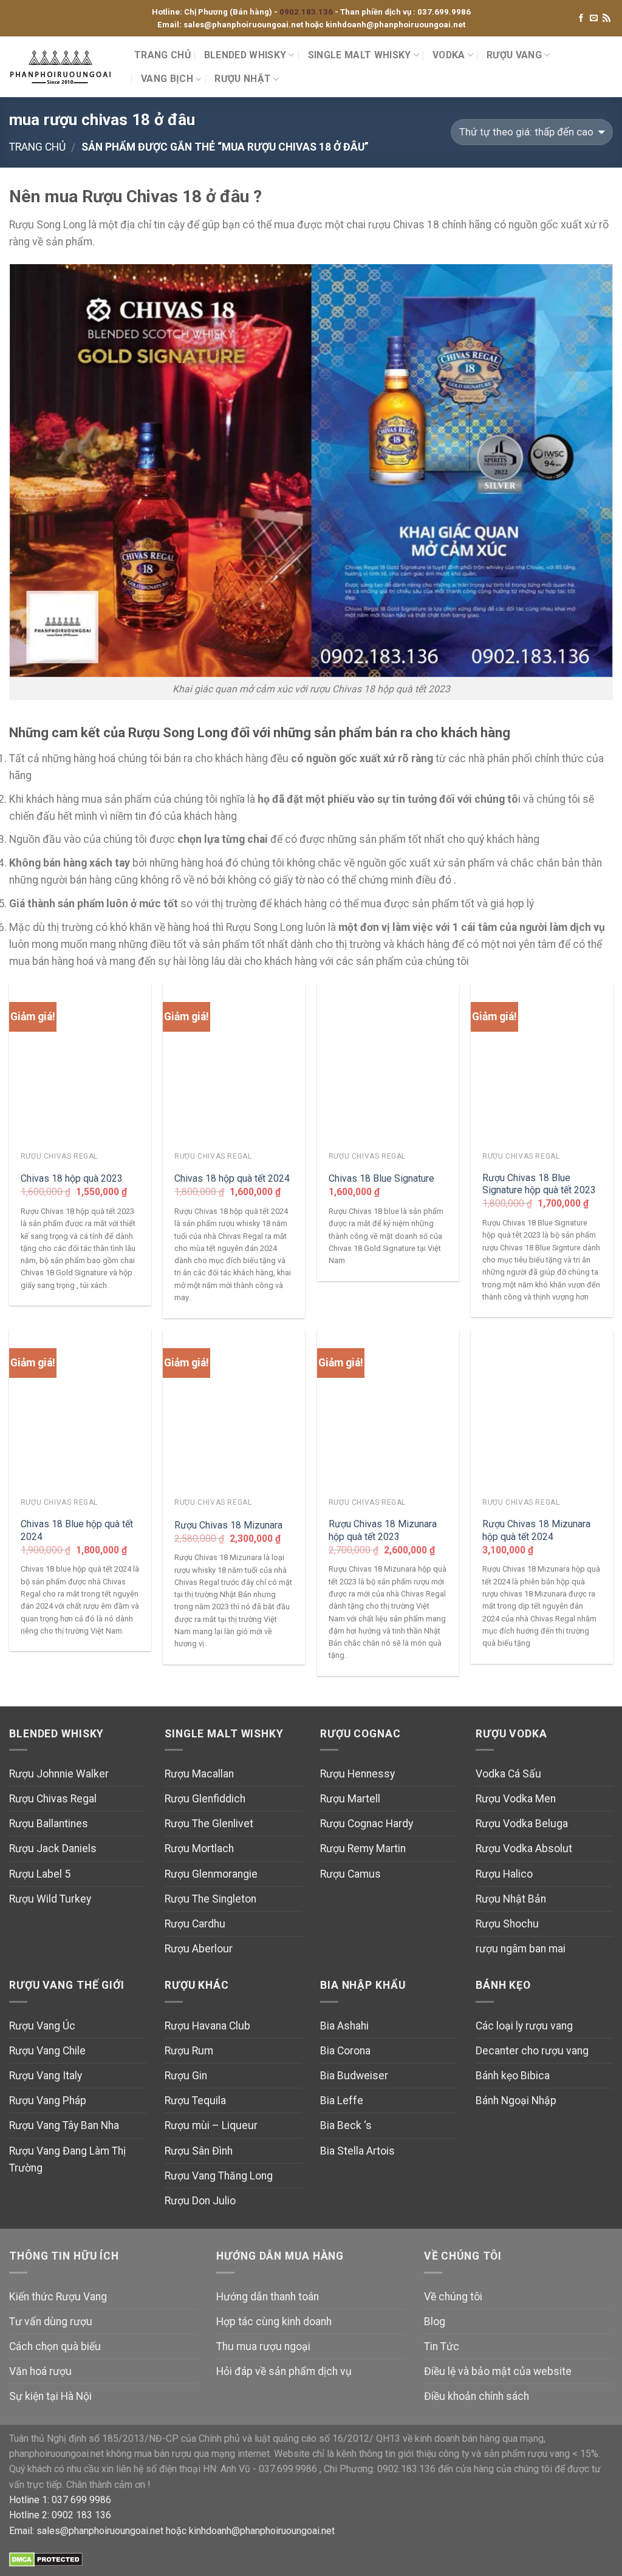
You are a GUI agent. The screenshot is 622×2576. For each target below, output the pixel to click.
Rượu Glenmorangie (211, 1874)
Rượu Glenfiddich (205, 1799)
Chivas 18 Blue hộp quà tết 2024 (77, 1530)
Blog (435, 2322)
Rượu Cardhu (195, 1924)
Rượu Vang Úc (42, 2026)
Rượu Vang (514, 55)
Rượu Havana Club (207, 2026)
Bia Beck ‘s (346, 2125)
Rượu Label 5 (40, 1874)
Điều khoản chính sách (477, 2396)
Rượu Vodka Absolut (524, 1849)
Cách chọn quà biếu (55, 2346)
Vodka (449, 55)
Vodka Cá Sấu (508, 1774)
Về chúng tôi (453, 2297)
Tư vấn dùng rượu (51, 2322)
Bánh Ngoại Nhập (516, 2101)
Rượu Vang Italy (46, 2076)
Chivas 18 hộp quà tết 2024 (232, 1178)
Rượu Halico (504, 1874)
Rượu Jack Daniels (53, 1849)
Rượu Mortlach (199, 1849)
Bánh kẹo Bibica (513, 2076)
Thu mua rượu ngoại (263, 2346)
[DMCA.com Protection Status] (46, 2559)
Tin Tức (442, 2346)
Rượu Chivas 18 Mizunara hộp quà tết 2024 (536, 1530)
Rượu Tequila (195, 2101)
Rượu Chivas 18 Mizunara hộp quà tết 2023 (383, 1530)
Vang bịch (167, 79)
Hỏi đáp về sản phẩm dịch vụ (284, 2371)
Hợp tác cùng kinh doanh (274, 2322)
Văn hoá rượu (40, 2371)
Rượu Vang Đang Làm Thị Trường (67, 2159)
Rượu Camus (350, 1874)
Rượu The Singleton (210, 1899)
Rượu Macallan (199, 1774)
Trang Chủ (162, 55)
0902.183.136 (307, 12)
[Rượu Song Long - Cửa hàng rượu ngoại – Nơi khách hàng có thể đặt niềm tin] (63, 67)
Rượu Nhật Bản (511, 1899)
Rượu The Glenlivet (209, 1824)
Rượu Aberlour (199, 1949)
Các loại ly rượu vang (524, 2026)
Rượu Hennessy (357, 1774)
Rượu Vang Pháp (48, 2101)
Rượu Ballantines (49, 1824)
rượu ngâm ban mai (521, 1949)
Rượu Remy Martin (363, 1849)
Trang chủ (37, 147)
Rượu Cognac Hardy (367, 1824)
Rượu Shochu (507, 1924)
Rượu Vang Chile (47, 2051)
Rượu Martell (350, 1799)
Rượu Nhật (243, 79)
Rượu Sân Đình (199, 2151)
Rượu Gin (186, 2076)
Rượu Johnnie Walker (59, 1774)
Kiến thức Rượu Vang (58, 2297)
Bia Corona (345, 2051)
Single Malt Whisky (360, 55)
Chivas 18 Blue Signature (381, 1178)
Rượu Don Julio (200, 2201)
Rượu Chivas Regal (53, 1799)
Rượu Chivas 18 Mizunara (228, 1525)
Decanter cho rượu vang (532, 2051)
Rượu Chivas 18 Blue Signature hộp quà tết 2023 (539, 1184)
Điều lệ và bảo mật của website (498, 2371)
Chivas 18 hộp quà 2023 (72, 1178)
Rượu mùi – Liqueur (211, 2125)
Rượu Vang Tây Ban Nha (64, 2125)
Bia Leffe (342, 2101)
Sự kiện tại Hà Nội (50, 2396)
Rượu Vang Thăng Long (219, 2176)
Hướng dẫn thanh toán (268, 2297)
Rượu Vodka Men (516, 1799)
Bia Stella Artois (357, 2151)
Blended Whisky (245, 55)
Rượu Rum (189, 2051)
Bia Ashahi (344, 2026)
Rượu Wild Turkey (50, 1899)
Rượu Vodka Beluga (522, 1824)
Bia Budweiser (354, 2076)
